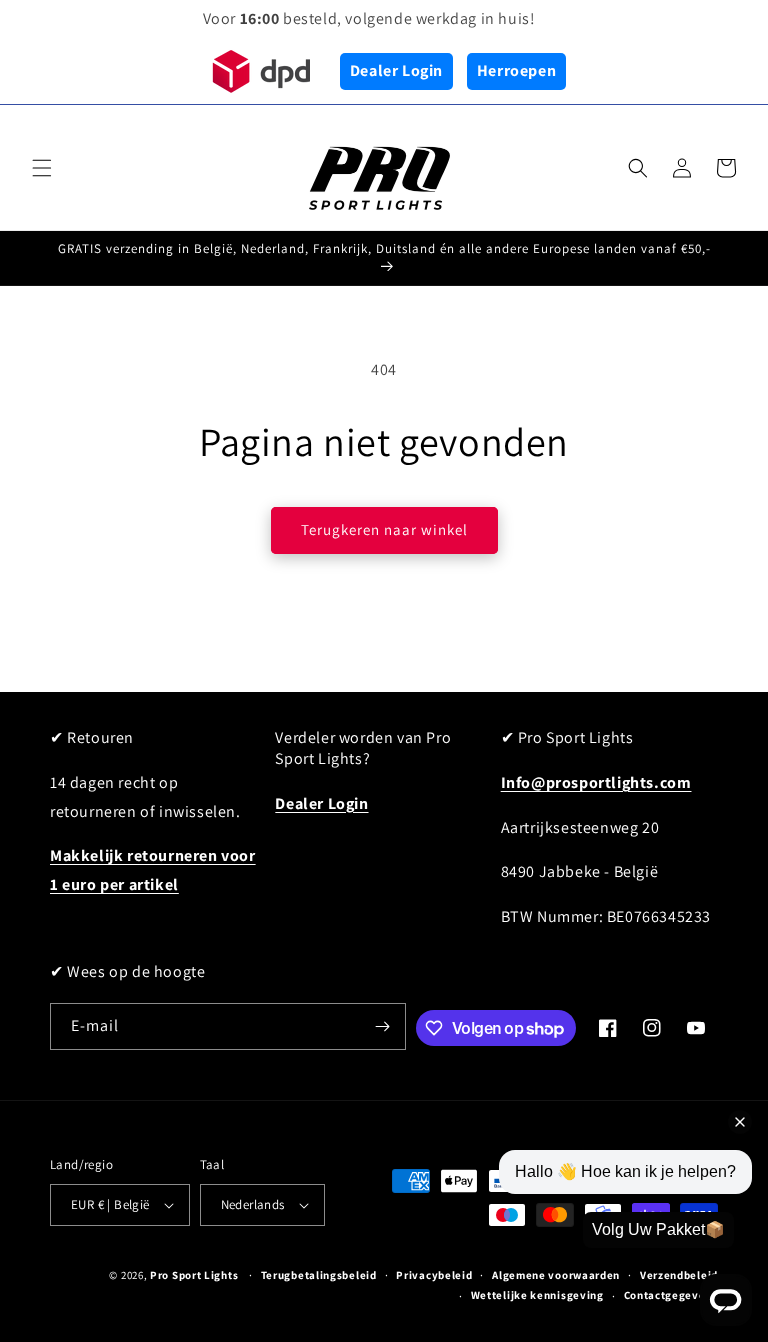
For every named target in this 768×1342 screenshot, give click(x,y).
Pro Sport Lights (194, 1275)
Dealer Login (396, 70)
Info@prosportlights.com (596, 782)
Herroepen (516, 70)
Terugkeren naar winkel (384, 529)
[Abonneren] (383, 1026)
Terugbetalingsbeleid (319, 1275)
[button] (42, 168)
